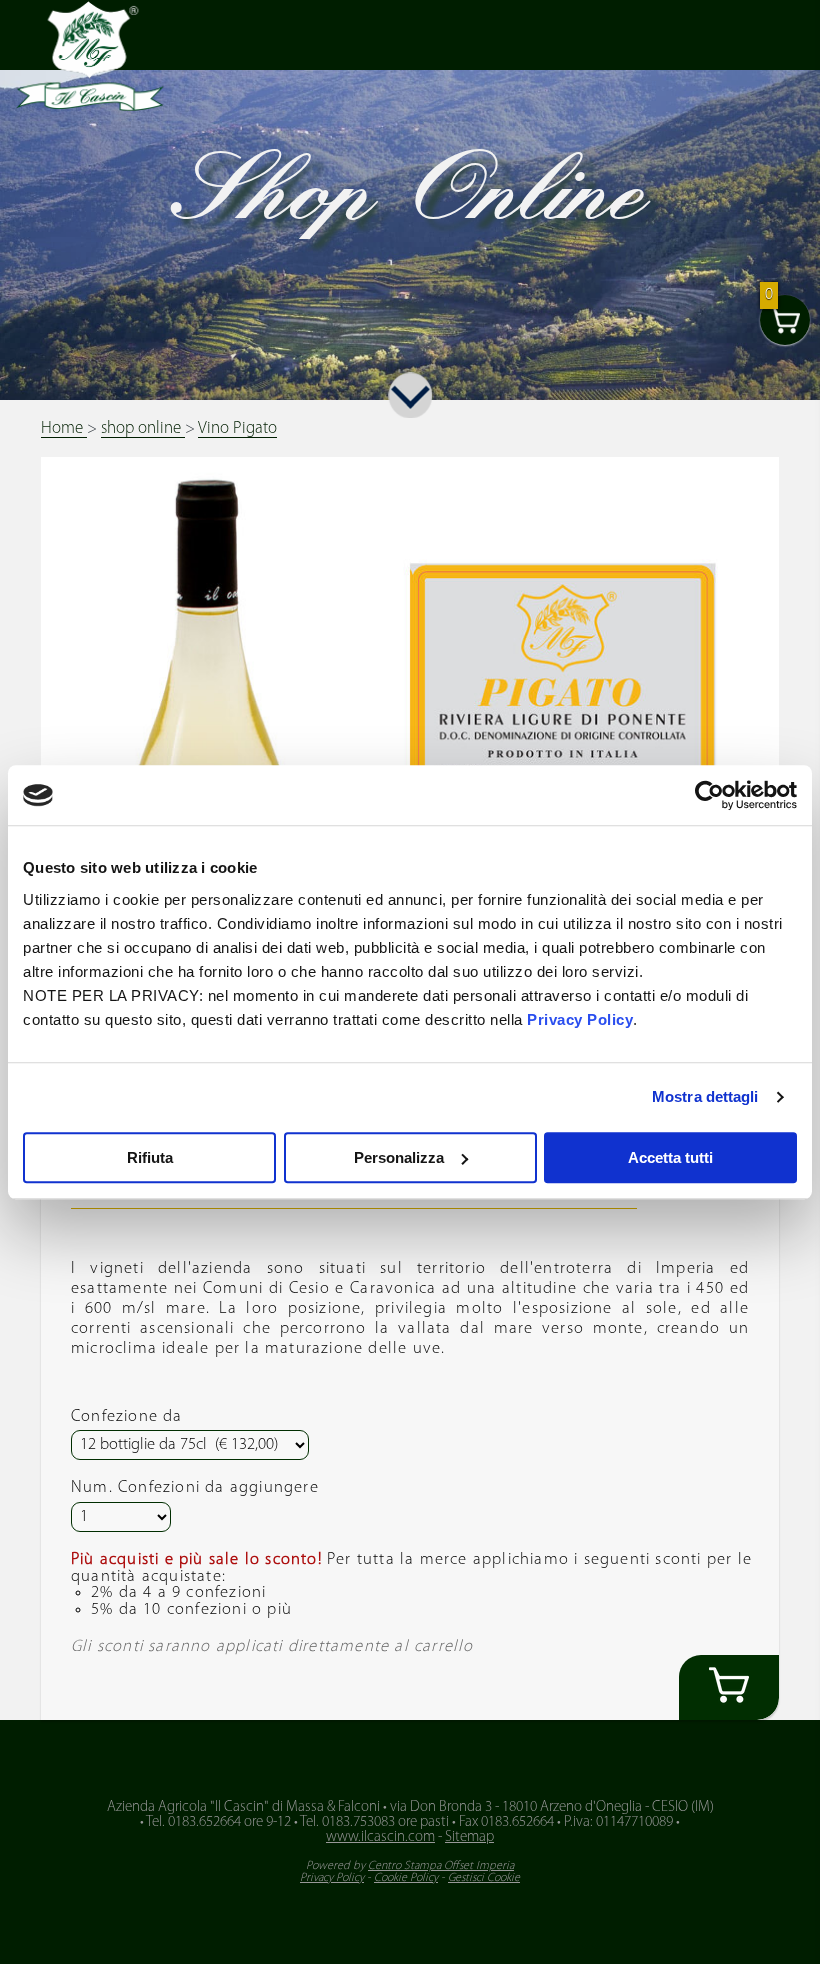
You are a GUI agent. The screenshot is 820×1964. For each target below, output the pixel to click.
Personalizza (399, 1157)
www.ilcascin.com (380, 1837)
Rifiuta (150, 1157)
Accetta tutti (670, 1157)
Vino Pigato (237, 428)
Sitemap (469, 1837)
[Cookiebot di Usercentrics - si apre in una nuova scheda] (709, 795)
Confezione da (127, 1417)
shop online (143, 428)
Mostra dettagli (705, 1096)
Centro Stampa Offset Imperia (441, 1866)
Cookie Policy (406, 1878)
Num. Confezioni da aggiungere (195, 1488)
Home (64, 428)
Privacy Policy (580, 1019)
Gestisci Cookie (484, 1878)
